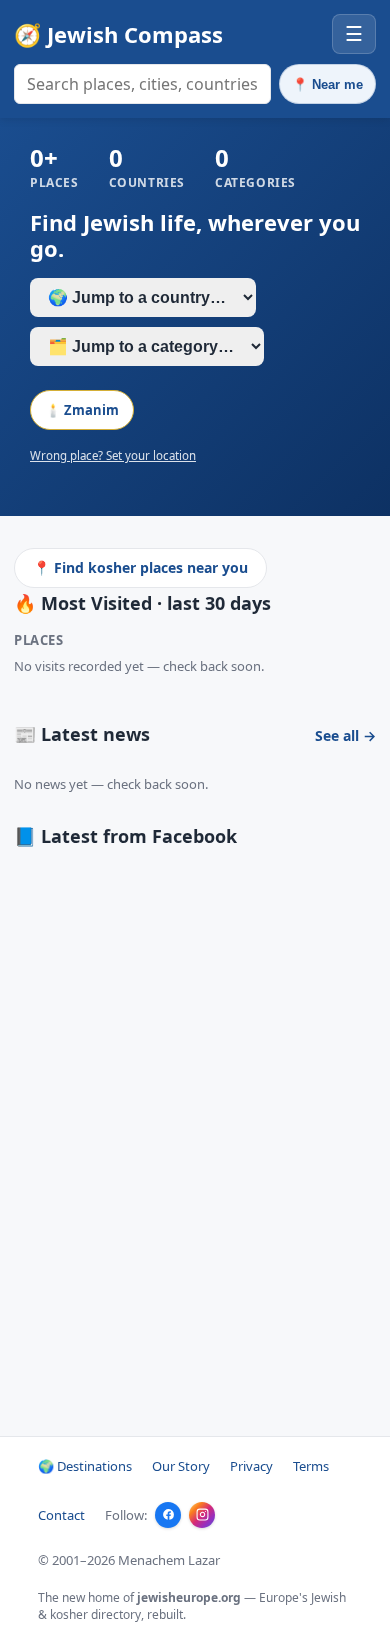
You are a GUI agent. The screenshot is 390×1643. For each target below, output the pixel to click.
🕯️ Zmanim (82, 410)
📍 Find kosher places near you (140, 567)
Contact (61, 1515)
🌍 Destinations (85, 1466)
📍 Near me (327, 84)
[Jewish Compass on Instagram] (202, 1515)
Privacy (251, 1466)
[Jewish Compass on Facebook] (168, 1515)
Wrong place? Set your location (113, 455)
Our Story (181, 1466)
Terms (311, 1466)
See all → (345, 735)
